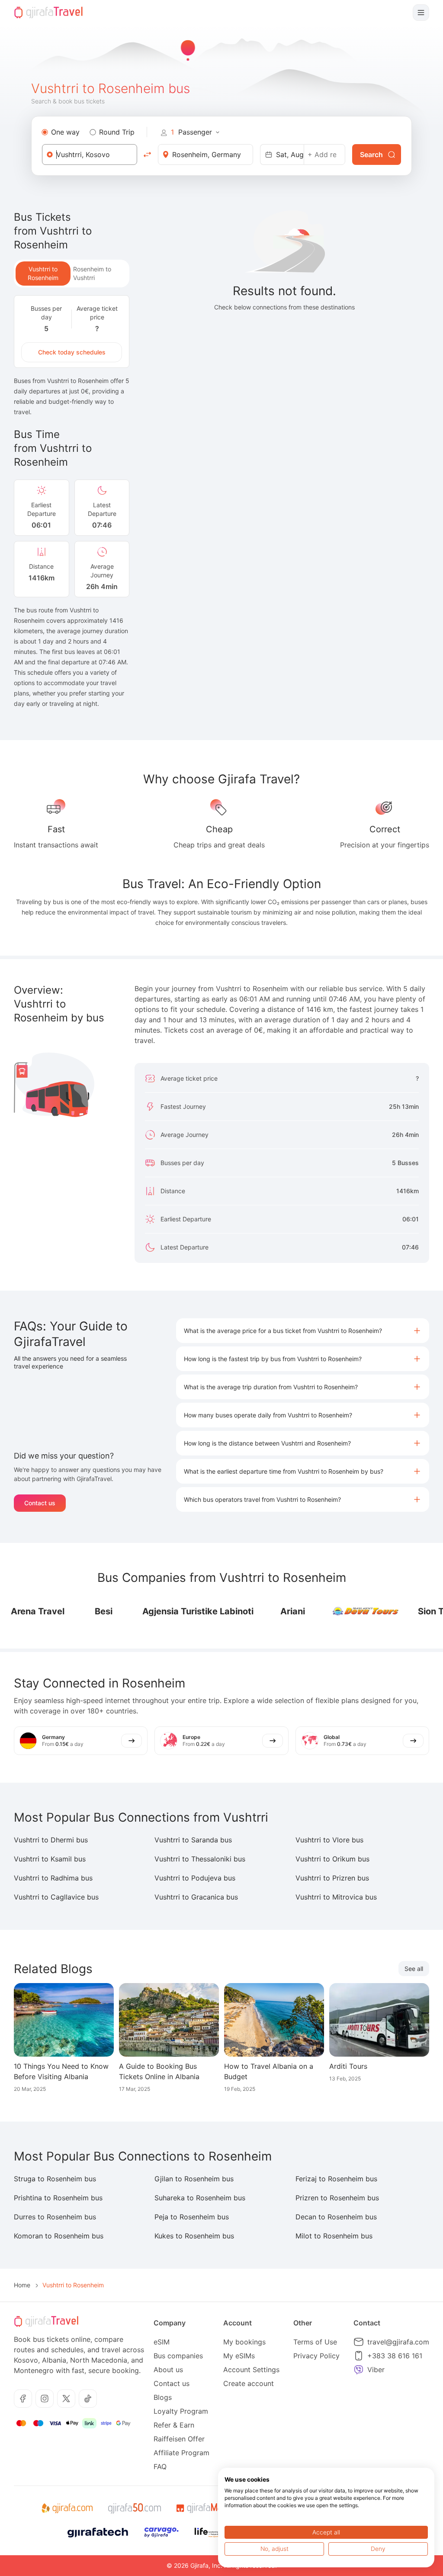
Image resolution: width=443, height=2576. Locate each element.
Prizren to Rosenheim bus (337, 2198)
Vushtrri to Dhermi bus (51, 1840)
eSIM (162, 2342)
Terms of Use (315, 2342)
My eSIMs (239, 2356)
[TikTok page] (88, 2399)
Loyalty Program (181, 2411)
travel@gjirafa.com (398, 2342)
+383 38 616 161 (395, 2356)
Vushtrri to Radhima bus (53, 1878)
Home (22, 2285)
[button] (303, 1331)
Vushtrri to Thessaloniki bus (200, 1859)
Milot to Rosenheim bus (334, 2236)
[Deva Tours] (346, 1611)
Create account (249, 2383)
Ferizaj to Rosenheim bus (336, 2179)
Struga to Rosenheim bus (55, 2179)
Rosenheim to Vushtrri (92, 273)
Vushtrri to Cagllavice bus (56, 1897)
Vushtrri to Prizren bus (332, 1878)
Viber (376, 2370)
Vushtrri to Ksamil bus (50, 1859)
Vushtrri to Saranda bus (193, 1840)
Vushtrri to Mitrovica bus (336, 1897)
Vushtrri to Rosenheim (43, 273)
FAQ (160, 2467)
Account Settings (251, 2370)
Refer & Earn (174, 2425)
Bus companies (178, 2356)
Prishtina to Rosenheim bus (58, 2198)
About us (168, 2370)
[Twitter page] (66, 2399)
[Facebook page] (23, 2399)
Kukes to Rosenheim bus (194, 2236)
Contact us (40, 1503)
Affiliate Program (181, 2453)
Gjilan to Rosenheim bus (194, 2179)
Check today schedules (72, 352)
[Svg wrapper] (67, 2508)
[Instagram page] (45, 2399)
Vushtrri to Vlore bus (329, 1840)
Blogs (163, 2397)
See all (414, 1969)
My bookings (244, 2342)
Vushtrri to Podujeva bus (195, 1878)
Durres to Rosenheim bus (55, 2217)
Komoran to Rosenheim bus (59, 2236)
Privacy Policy (316, 2356)
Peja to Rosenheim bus (192, 2217)
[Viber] (359, 2370)
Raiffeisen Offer (179, 2439)
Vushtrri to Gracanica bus (196, 1897)
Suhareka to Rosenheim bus (200, 2198)
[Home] (48, 13)
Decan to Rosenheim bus (336, 2217)
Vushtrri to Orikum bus (332, 1859)
